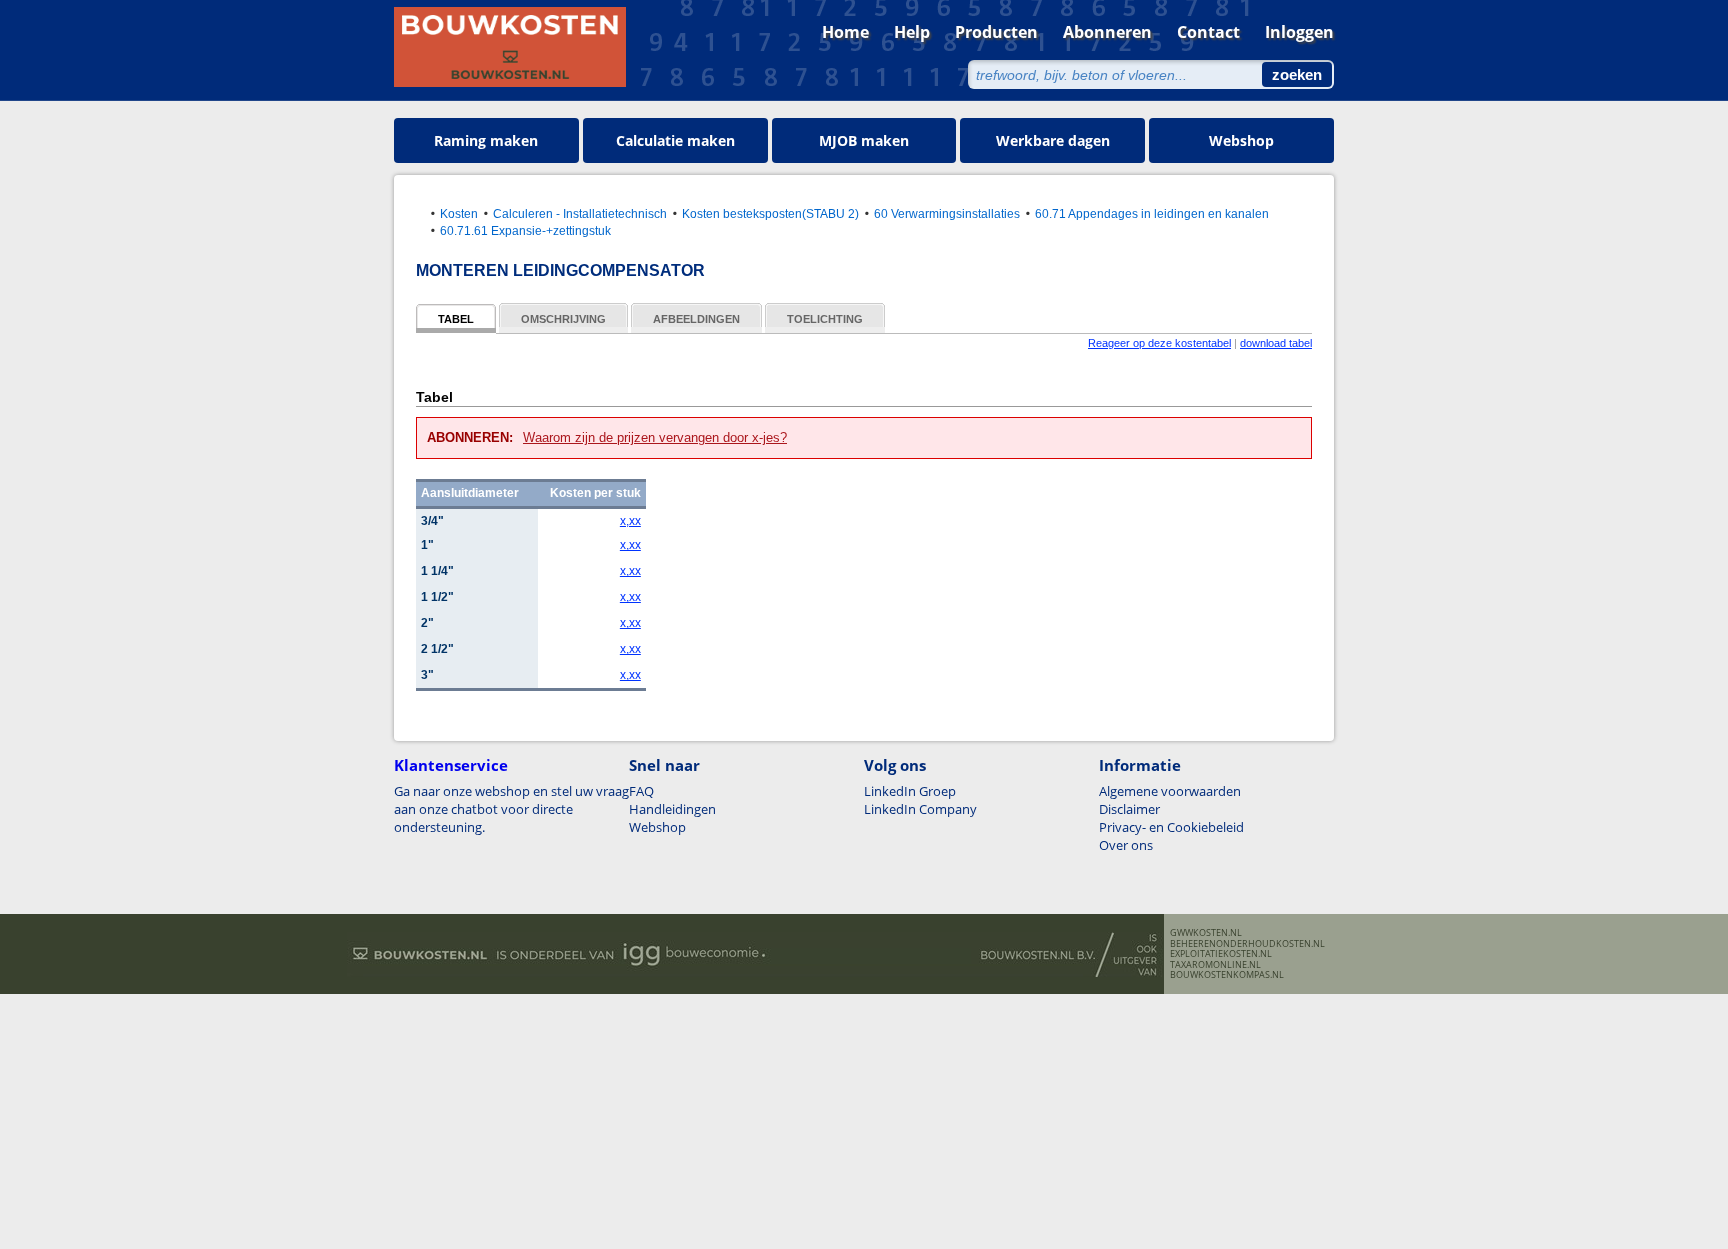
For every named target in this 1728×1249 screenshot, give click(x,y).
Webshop (1241, 140)
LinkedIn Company (920, 809)
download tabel (1276, 343)
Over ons (1126, 845)
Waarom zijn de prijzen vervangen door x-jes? (655, 437)
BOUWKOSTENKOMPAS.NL (1227, 975)
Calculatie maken (675, 140)
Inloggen (1299, 32)
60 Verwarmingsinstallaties (947, 213)
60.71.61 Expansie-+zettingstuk (525, 230)
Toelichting (825, 319)
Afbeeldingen (696, 319)
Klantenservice (451, 765)
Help (912, 32)
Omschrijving (563, 319)
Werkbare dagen (1053, 140)
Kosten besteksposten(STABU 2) (770, 213)
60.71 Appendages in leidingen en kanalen (1152, 213)
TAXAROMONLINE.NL (1215, 965)
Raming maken (486, 140)
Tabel (456, 319)
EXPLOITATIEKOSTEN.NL (1221, 954)
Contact (1208, 32)
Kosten (459, 213)
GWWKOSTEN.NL (1206, 933)
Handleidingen (672, 809)
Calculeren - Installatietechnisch (580, 213)
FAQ (641, 791)
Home (845, 32)
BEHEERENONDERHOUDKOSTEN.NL (1247, 944)
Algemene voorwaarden (1170, 791)
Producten (996, 32)
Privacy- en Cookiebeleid (1171, 827)
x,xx (630, 521)
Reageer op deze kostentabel (1159, 343)
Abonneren (1107, 32)
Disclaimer (1129, 809)
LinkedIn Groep (910, 791)
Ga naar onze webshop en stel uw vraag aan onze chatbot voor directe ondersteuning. (511, 809)
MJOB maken (864, 140)
